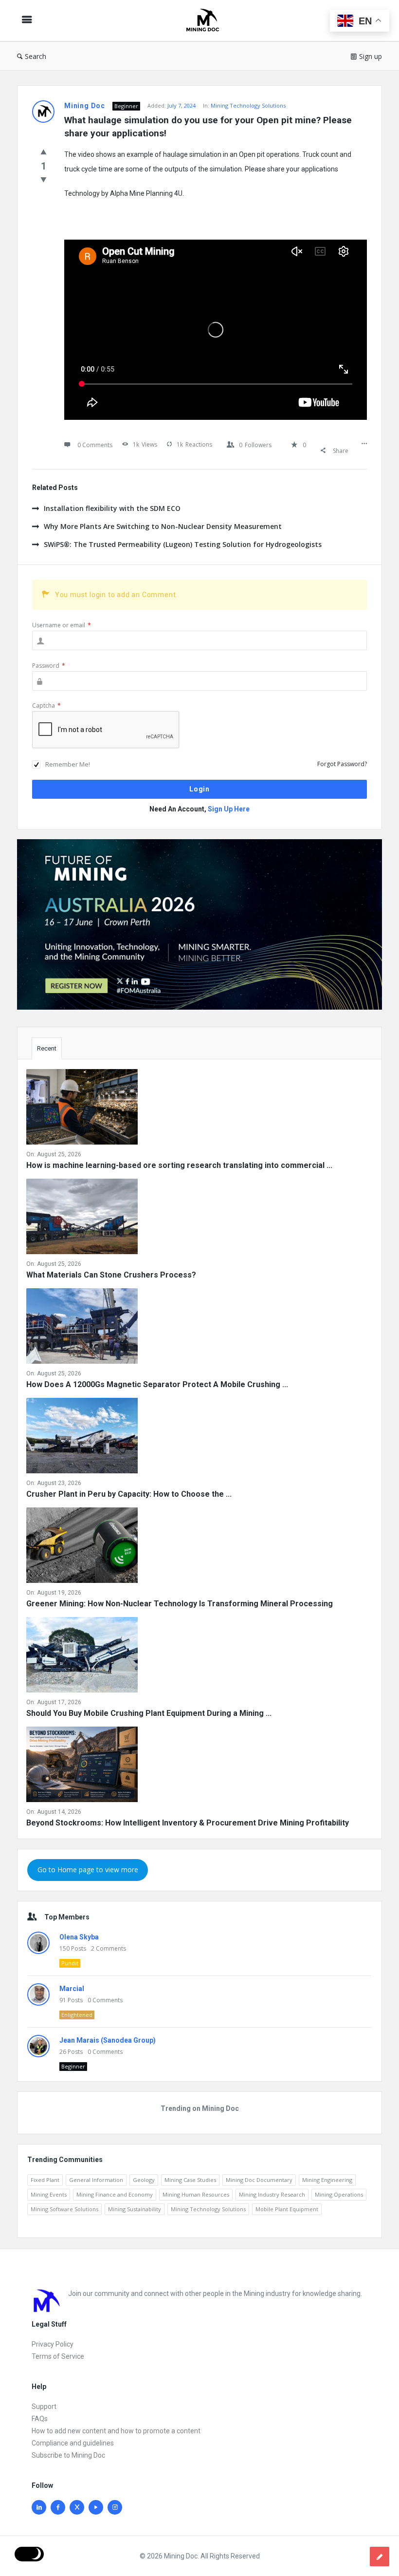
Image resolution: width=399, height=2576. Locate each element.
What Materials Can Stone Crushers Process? (111, 1275)
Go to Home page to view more (88, 1870)
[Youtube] (96, 2507)
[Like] (44, 151)
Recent (47, 1048)
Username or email (62, 625)
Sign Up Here (229, 809)
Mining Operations (339, 2194)
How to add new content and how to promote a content (116, 2431)
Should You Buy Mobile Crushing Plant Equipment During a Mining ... (149, 1713)
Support (44, 2407)
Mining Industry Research (272, 2194)
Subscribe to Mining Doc (68, 2455)
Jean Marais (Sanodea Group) (108, 2040)
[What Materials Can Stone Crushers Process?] (82, 1218)
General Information (96, 2180)
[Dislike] (44, 179)
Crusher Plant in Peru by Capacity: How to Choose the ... (129, 1494)
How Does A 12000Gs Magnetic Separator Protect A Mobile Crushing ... (157, 1384)
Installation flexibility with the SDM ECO (112, 508)
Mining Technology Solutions (248, 105)
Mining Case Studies (190, 2180)
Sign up (371, 56)
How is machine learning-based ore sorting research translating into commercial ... (179, 1165)
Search (36, 56)
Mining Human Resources (196, 2194)
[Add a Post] (380, 2557)
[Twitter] (77, 2507)
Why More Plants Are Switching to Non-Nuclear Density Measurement (163, 526)
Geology (144, 2180)
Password (49, 666)
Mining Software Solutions (64, 2209)
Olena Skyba (79, 1937)
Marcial (72, 1989)
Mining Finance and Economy (115, 2194)
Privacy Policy (53, 2344)
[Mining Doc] (207, 21)
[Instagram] (115, 2507)
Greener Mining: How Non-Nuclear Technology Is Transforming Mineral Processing (180, 1604)
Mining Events (49, 2194)
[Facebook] (58, 2507)
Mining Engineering (327, 2180)
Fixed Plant (45, 2180)
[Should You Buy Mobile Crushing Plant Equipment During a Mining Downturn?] (82, 1657)
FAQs (40, 2419)
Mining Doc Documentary (259, 2180)
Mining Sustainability (135, 2209)
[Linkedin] (39, 2507)
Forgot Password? (342, 764)
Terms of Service (58, 2356)
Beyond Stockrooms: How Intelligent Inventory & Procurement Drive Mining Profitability (188, 1823)
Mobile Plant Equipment (287, 2209)
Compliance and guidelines (73, 2443)
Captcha (46, 705)
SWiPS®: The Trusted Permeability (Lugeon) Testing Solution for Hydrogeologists (183, 544)
